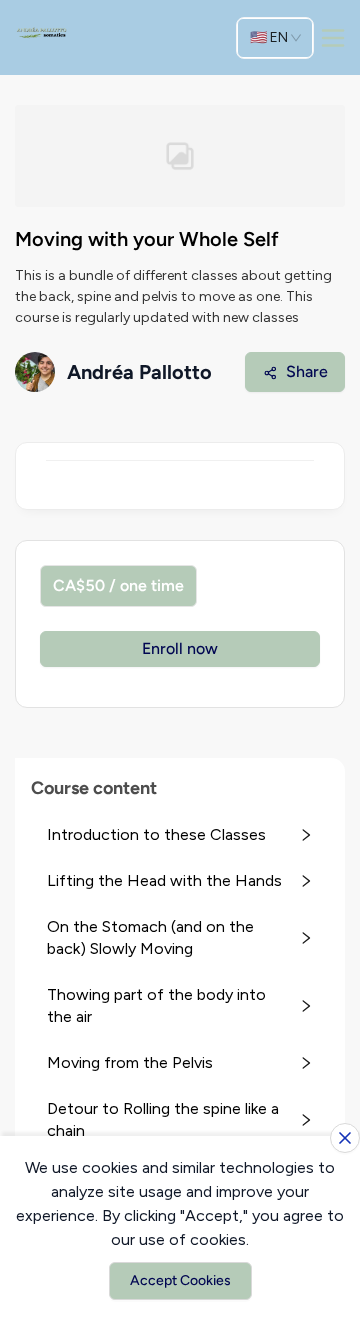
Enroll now (180, 648)
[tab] (180, 835)
